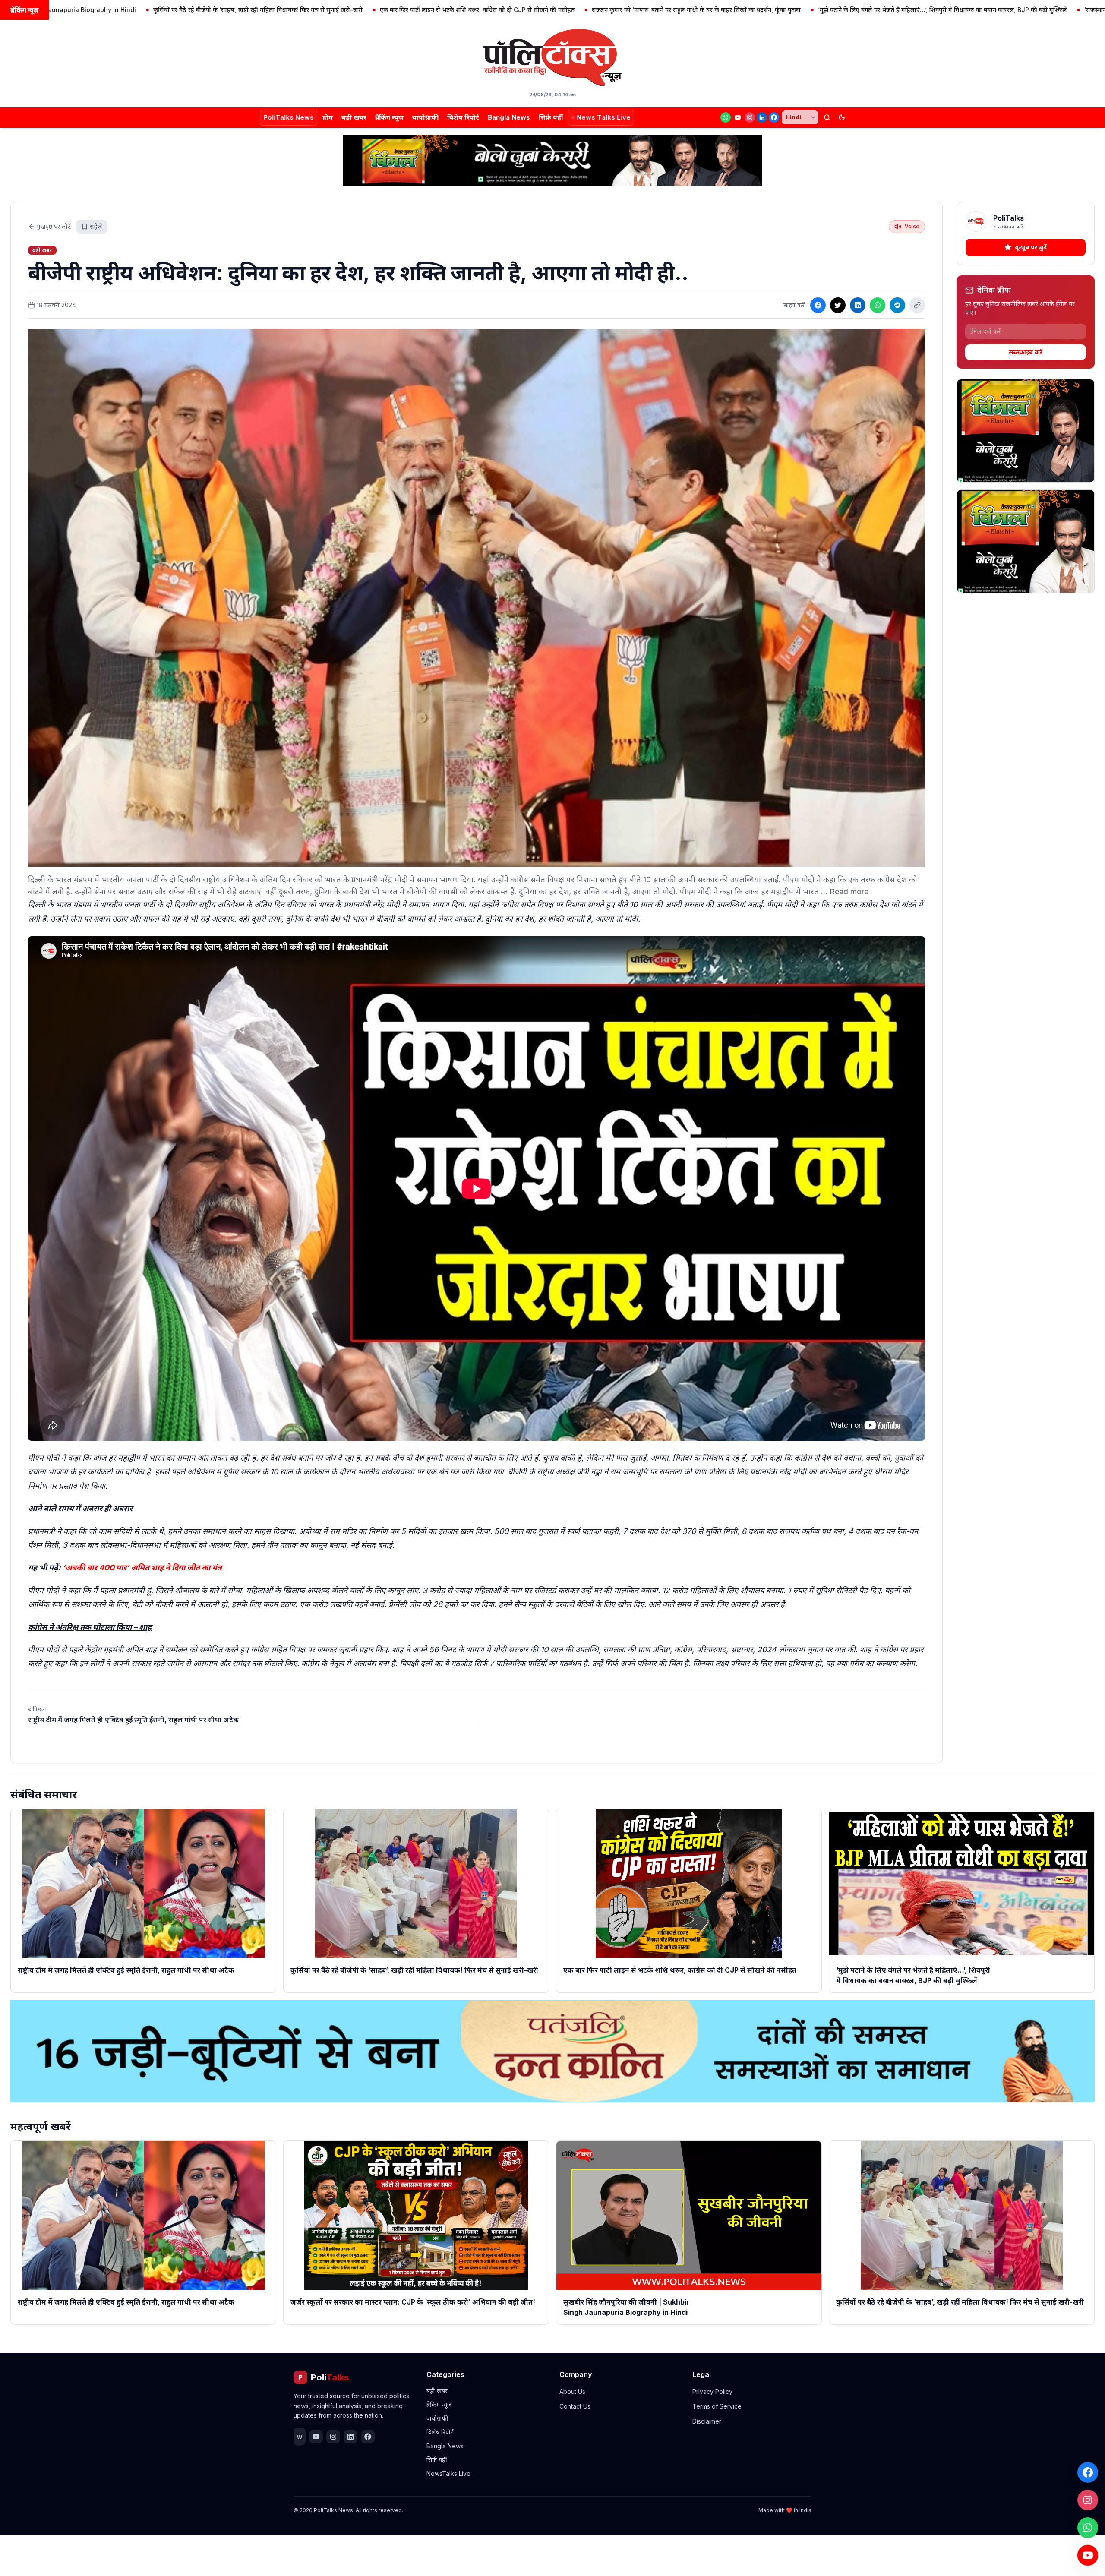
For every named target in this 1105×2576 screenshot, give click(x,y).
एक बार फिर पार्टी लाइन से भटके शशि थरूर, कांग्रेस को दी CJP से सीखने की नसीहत (298, 10)
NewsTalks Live (448, 2473)
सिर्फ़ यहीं (551, 117)
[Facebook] (774, 117)
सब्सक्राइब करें (1026, 352)
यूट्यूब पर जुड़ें (1031, 247)
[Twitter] (838, 305)
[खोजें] (827, 117)
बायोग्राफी (425, 117)
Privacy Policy (712, 2391)
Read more (849, 892)
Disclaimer (707, 2421)
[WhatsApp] (726, 117)
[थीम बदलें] (842, 117)
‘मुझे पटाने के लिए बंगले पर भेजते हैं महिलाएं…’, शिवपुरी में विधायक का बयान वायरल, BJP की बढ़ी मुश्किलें (763, 10)
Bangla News (509, 117)
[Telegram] (897, 305)
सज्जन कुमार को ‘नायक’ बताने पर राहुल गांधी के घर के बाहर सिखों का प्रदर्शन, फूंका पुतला (517, 10)
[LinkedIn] (762, 117)
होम (328, 117)
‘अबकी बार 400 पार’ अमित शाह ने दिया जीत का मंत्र (142, 1567)
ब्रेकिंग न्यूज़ (389, 117)
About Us (572, 2391)
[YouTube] (738, 117)
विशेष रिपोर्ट (463, 117)
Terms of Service (717, 2406)
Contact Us (575, 2406)
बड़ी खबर (354, 117)
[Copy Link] (917, 305)
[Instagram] (750, 117)
